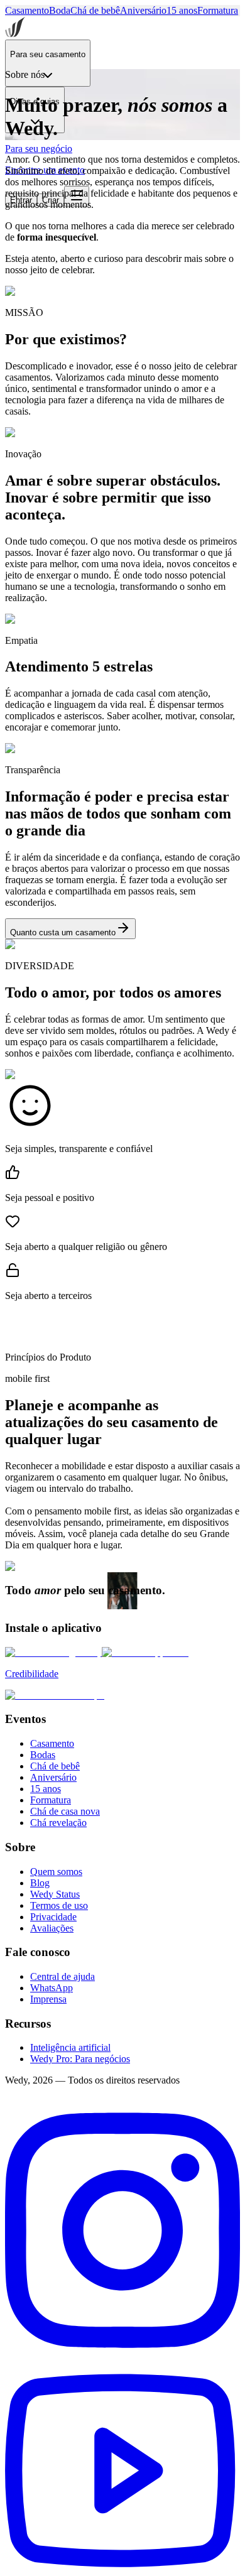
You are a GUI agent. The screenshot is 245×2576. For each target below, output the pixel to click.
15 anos (182, 10)
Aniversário (143, 10)
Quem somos (56, 1872)
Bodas (43, 1755)
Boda (60, 10)
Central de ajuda (63, 1976)
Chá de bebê (95, 10)
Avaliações (52, 1928)
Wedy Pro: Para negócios (80, 2059)
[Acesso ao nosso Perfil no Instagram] (122, 2361)
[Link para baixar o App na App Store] (145, 1652)
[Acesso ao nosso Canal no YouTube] (122, 2565)
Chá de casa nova (65, 1811)
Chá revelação (58, 1823)
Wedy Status (55, 1894)
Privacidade (53, 1917)
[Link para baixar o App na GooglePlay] (53, 1652)
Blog (40, 1883)
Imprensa (48, 1999)
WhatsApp (52, 1988)
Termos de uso (59, 1905)
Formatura (218, 10)
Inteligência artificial (70, 2047)
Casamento (27, 10)
